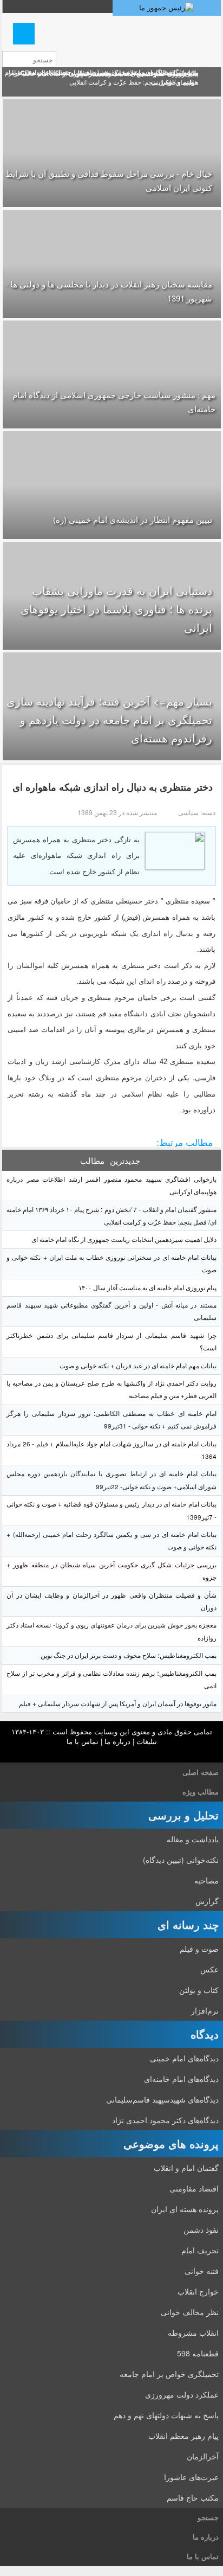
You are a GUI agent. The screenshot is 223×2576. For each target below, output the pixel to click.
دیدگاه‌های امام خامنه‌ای (181, 2079)
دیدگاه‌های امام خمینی (184, 2058)
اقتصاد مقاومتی (194, 2188)
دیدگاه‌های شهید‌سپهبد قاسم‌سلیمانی (162, 2099)
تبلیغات (147, 1741)
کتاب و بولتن (199, 1990)
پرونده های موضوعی (171, 2144)
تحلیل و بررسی (183, 1815)
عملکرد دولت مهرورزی (182, 2394)
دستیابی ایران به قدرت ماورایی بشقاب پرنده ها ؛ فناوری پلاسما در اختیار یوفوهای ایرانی (116, 609)
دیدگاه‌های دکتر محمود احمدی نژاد (165, 2120)
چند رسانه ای (188, 1924)
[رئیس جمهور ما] (167, 8)
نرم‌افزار (205, 2010)
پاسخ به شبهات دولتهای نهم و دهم (166, 2415)
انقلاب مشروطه (193, 2333)
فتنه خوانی (202, 2271)
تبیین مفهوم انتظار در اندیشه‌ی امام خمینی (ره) (133, 519)
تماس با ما (83, 1741)
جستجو (208, 2517)
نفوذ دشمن (201, 2229)
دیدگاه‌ (205, 2034)
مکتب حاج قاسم (193, 2497)
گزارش (207, 1901)
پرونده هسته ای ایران (185, 2209)
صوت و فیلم (199, 1949)
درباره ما (117, 1741)
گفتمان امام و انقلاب (186, 2168)
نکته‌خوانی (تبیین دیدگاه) (181, 1860)
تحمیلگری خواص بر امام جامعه (169, 2374)
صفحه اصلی (201, 1772)
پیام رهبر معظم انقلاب (183, 2436)
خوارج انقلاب (198, 2291)
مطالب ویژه (201, 1792)
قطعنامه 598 (198, 2353)
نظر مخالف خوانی (190, 2312)
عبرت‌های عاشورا (191, 2477)
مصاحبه (206, 1880)
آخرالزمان (203, 2456)
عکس (209, 1969)
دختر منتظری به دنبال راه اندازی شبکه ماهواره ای (113, 787)
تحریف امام (200, 2250)
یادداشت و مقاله (193, 1839)
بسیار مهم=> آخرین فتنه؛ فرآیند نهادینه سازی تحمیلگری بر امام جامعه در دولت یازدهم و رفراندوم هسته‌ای (109, 719)
